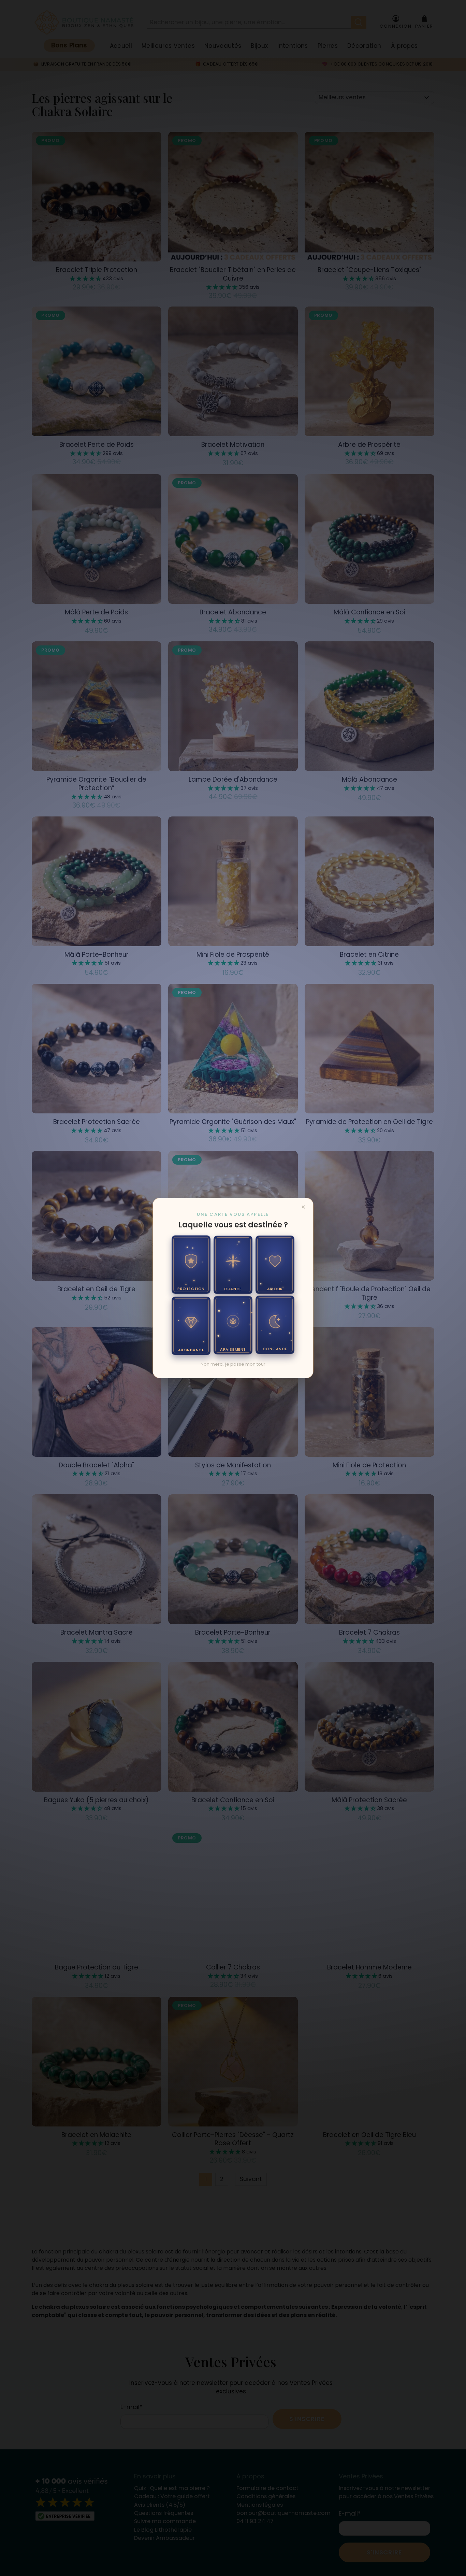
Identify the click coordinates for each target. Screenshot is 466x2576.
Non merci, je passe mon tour (233, 1364)
